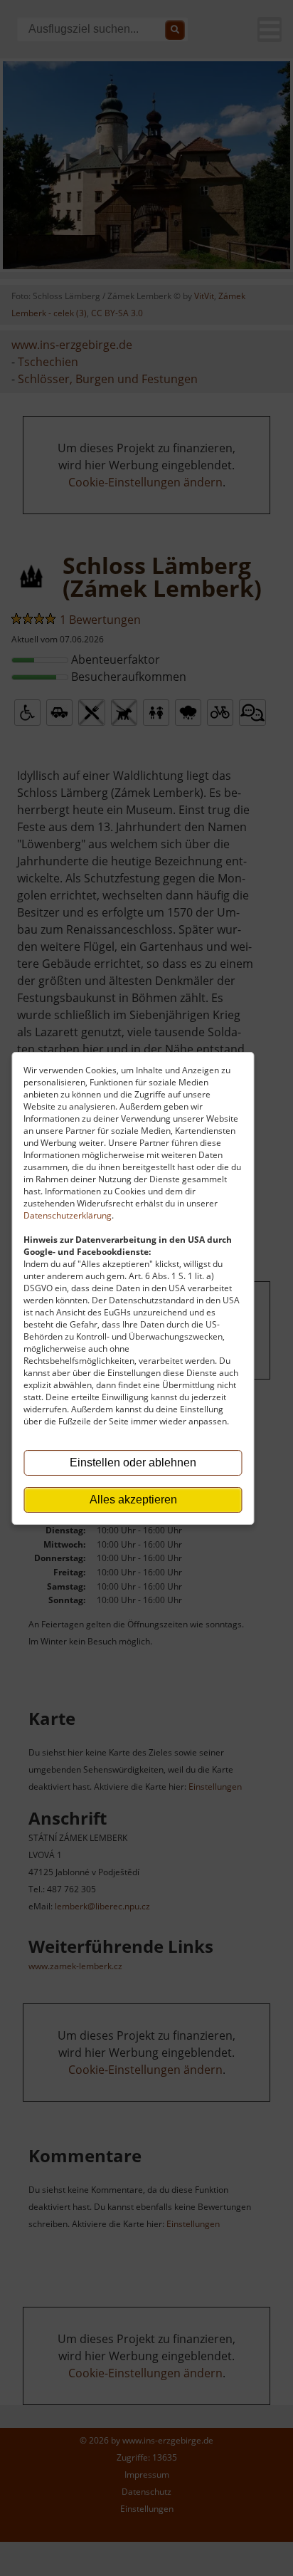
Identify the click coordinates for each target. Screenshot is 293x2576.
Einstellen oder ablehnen (133, 1462)
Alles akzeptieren (133, 1500)
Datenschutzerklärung (68, 1215)
